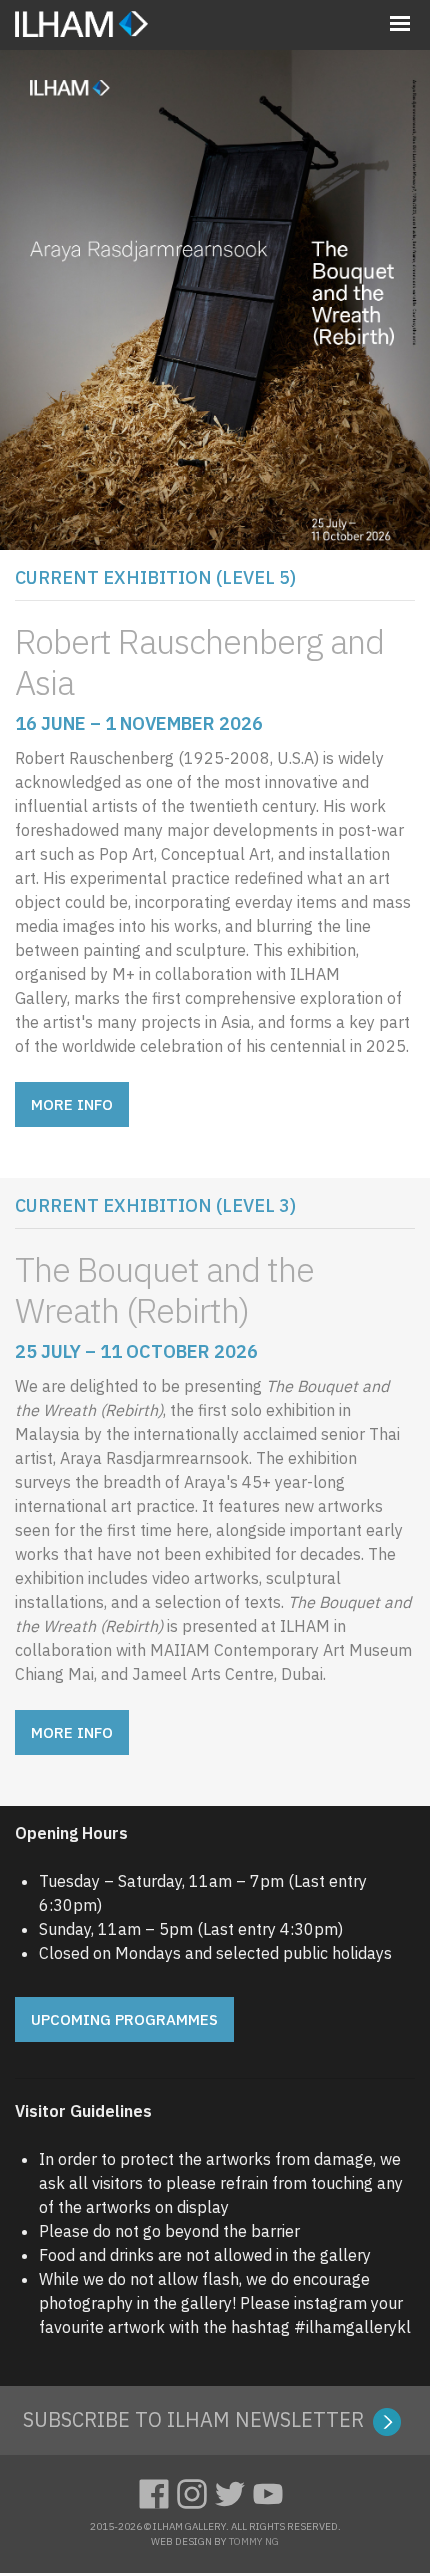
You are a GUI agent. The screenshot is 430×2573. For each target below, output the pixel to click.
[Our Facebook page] (158, 2491)
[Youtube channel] (272, 2491)
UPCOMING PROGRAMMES (124, 2019)
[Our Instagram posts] (196, 2491)
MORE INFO (72, 1104)
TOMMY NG (254, 2541)
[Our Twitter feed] (234, 2491)
